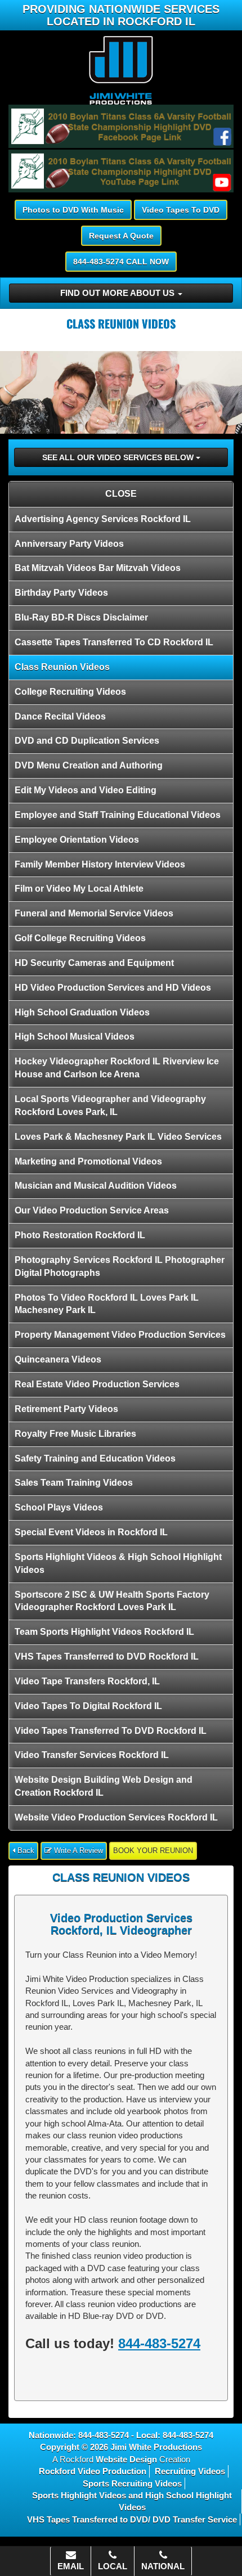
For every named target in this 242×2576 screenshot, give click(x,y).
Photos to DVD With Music (73, 210)
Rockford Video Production (93, 2471)
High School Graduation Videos (82, 1012)
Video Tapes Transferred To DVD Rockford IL (111, 1731)
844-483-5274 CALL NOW (121, 262)
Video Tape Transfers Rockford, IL (87, 1681)
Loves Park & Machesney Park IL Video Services (118, 1137)
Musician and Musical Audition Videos (96, 1186)
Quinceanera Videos (58, 1359)
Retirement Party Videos (66, 1409)
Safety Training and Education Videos (95, 1458)
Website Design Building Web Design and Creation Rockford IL (104, 1786)
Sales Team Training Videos (74, 1483)
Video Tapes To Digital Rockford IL (88, 1706)
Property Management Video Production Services (120, 1335)
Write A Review (77, 1851)
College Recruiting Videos (70, 692)
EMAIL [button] (71, 2566)
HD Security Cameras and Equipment (94, 963)
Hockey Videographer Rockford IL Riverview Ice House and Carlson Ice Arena (117, 1068)
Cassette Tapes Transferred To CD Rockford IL (114, 642)
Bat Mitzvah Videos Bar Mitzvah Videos (98, 568)
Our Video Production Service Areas (92, 1210)
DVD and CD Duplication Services (87, 741)
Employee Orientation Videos (77, 840)
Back (25, 1851)
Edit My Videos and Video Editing (86, 790)
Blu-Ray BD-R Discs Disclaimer (81, 617)
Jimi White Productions (156, 2447)
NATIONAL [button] (163, 2566)
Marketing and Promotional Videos (88, 1161)
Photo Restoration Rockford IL (80, 1235)
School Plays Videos (59, 1507)
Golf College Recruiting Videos (80, 938)
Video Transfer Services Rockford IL (92, 1755)
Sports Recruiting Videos (132, 2483)
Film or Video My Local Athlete (79, 889)
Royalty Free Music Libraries (75, 1434)
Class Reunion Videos (62, 667)
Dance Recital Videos (60, 716)
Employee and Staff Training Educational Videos (118, 815)
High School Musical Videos (75, 1037)
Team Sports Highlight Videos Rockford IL (104, 1632)
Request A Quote (121, 236)
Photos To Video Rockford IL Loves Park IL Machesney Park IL (107, 1304)
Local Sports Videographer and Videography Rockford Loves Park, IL (110, 1105)
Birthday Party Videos (61, 593)
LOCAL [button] (113, 2566)
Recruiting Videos (190, 2471)
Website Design (126, 2459)
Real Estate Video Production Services (97, 1384)
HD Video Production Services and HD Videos (113, 988)
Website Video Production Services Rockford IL (116, 1817)
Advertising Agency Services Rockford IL (103, 519)
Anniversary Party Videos (69, 544)
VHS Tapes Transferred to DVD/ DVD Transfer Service (132, 2519)
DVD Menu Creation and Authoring (89, 765)
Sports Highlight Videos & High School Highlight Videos (118, 1563)
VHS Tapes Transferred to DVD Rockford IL (107, 1656)
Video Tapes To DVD (181, 210)
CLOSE (121, 494)
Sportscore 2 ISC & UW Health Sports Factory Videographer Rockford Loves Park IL (112, 1601)
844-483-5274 (159, 2343)
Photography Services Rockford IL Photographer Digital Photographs (120, 1266)
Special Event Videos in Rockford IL (91, 1532)
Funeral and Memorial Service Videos (94, 913)
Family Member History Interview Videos (100, 864)
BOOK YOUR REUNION (153, 1851)
